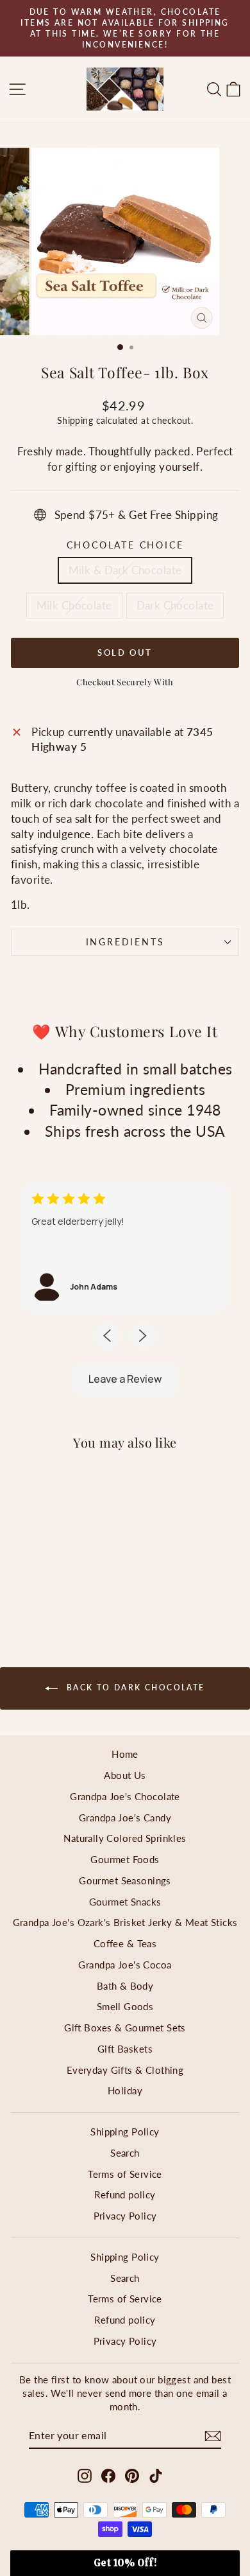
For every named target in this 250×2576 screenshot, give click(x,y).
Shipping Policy (125, 2132)
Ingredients (125, 942)
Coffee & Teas (125, 1943)
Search (125, 2153)
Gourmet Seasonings (125, 1880)
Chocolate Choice (125, 545)
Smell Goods (125, 2006)
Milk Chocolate (74, 605)
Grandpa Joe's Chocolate (125, 1796)
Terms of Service (125, 2174)
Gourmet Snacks (125, 1902)
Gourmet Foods (125, 1859)
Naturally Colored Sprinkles (125, 1838)
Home (125, 1754)
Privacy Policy (125, 2216)
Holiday (125, 2090)
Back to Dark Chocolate (134, 1687)
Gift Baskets (125, 2049)
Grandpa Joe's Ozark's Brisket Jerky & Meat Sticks (125, 1922)
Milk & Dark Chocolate (125, 570)
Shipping (75, 420)
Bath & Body (125, 1986)
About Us (125, 1775)
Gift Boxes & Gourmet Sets (125, 2028)
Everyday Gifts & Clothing (125, 2070)
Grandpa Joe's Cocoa (125, 1965)
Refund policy (125, 2195)
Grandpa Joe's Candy (125, 1818)
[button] (125, 2563)
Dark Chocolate (175, 605)
